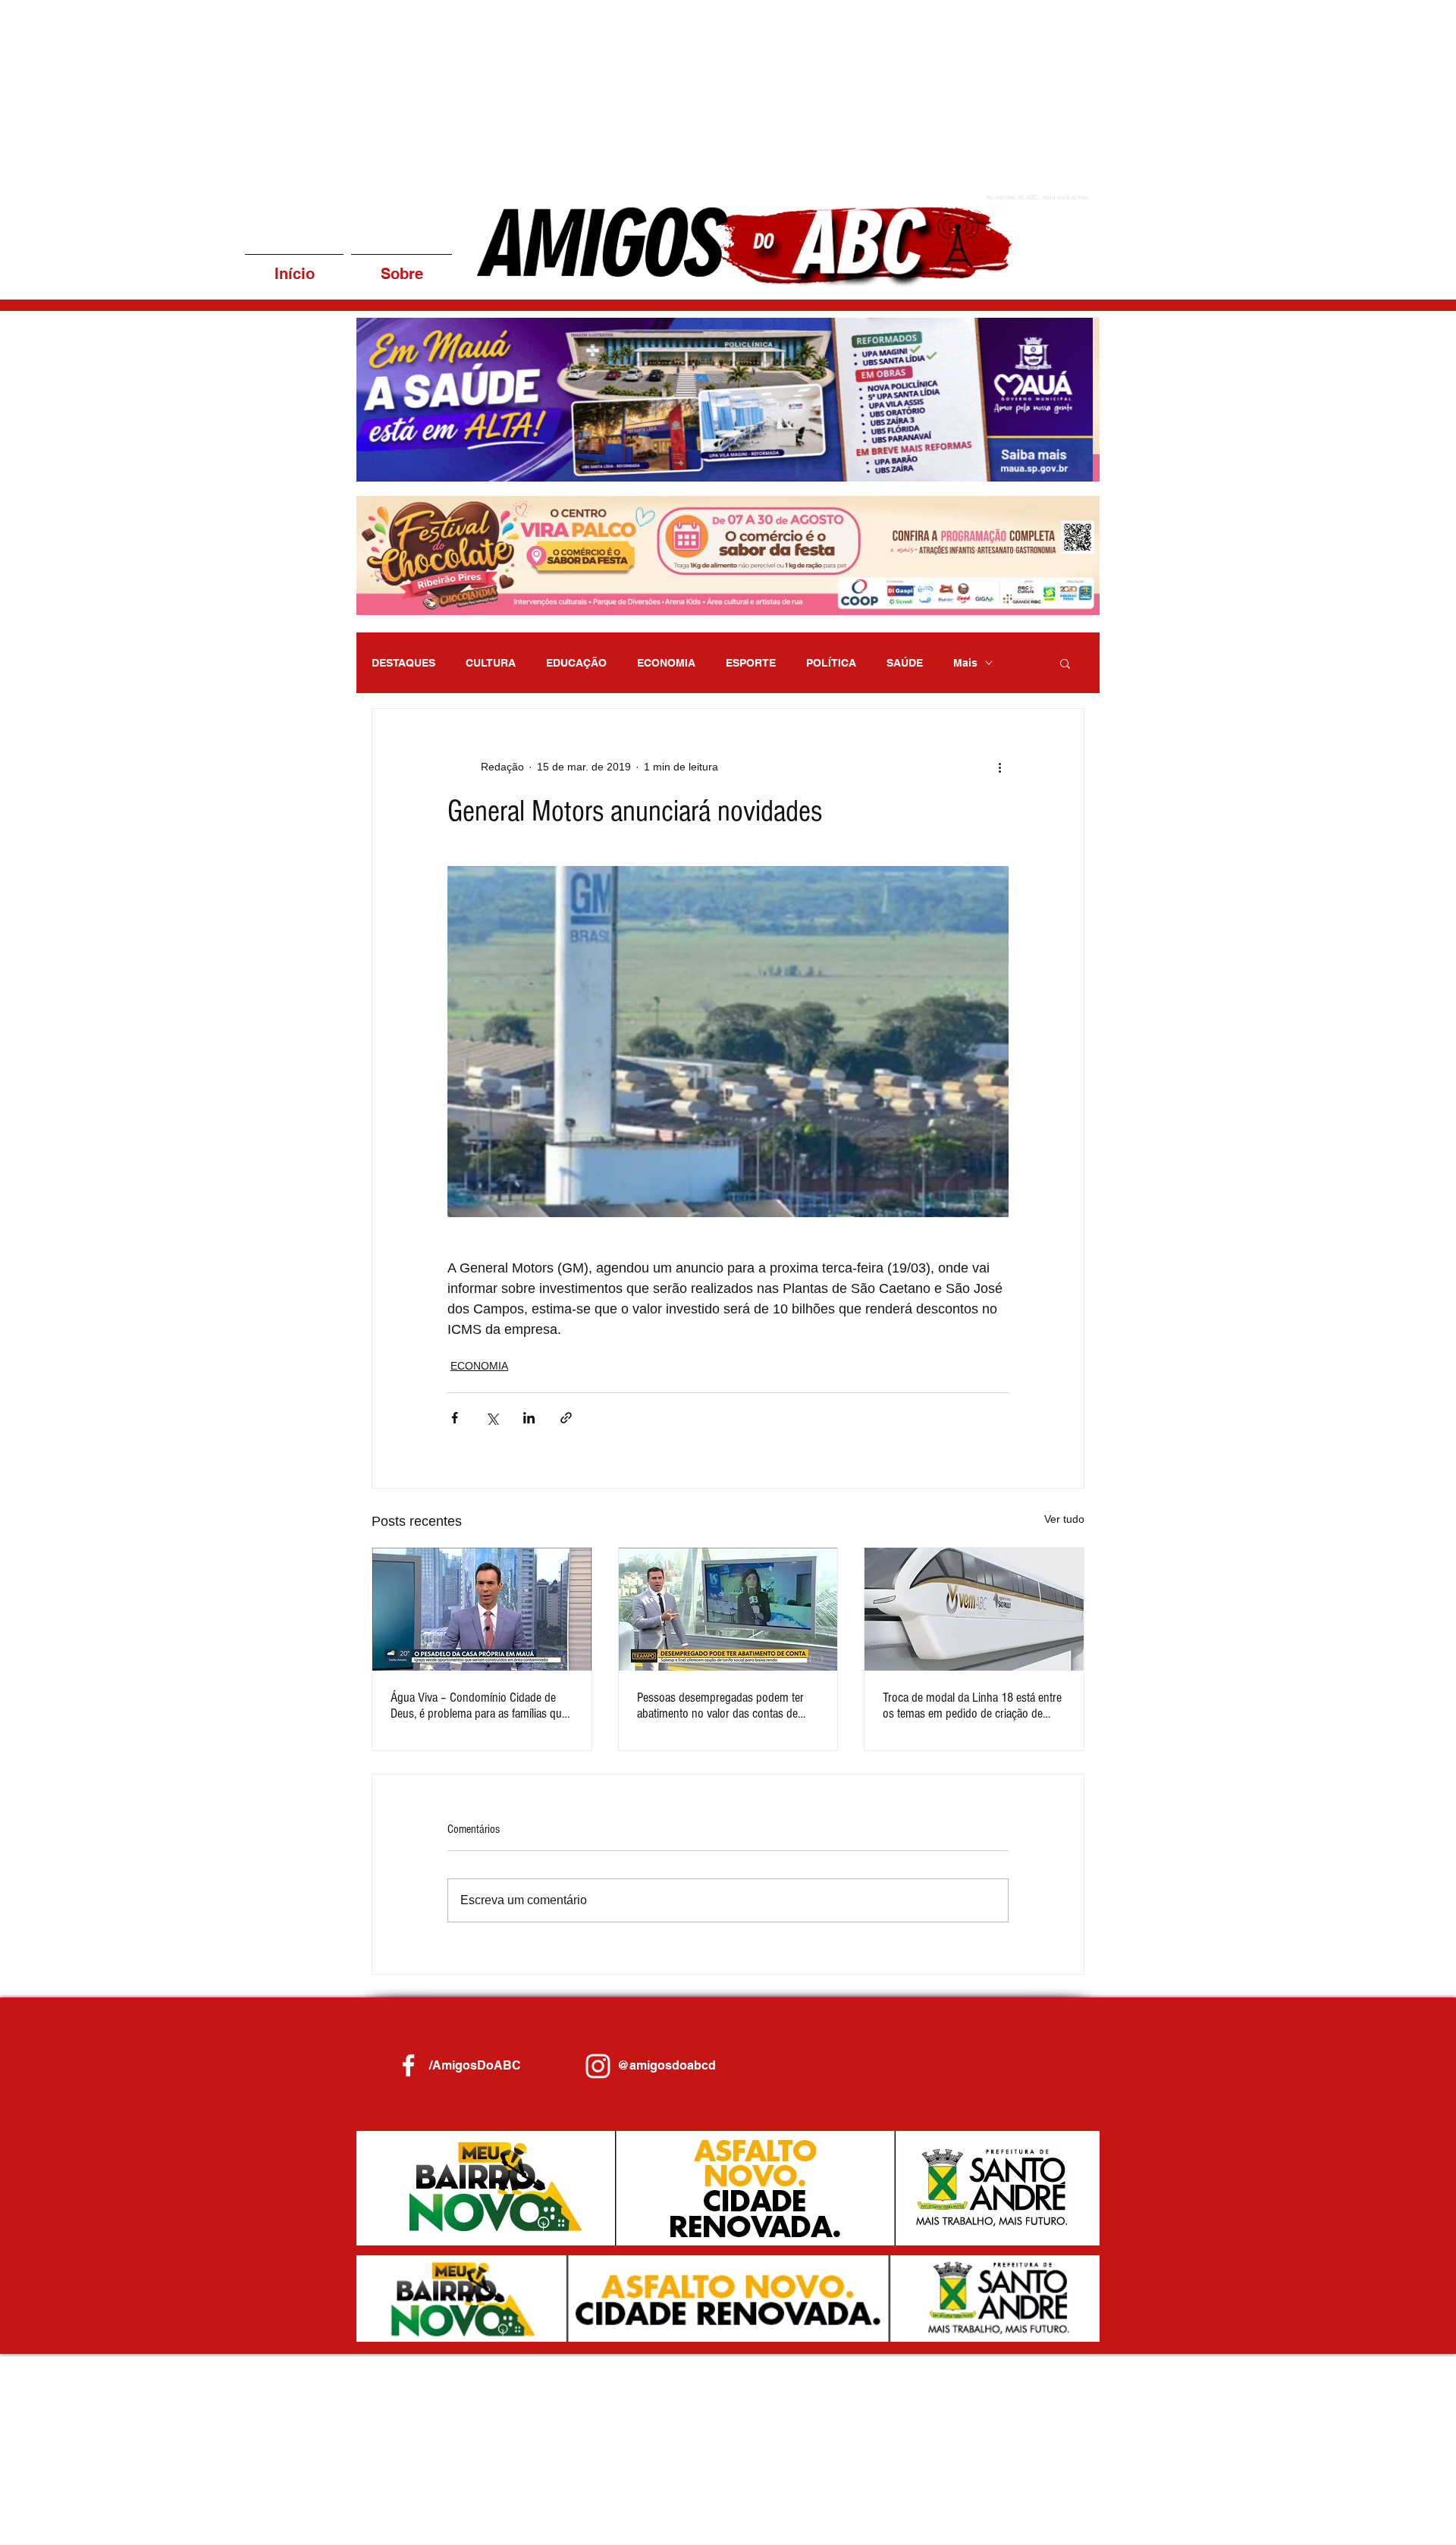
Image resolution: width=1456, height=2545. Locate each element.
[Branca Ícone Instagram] (598, 2066)
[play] (1068, 468)
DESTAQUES (403, 663)
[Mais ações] (999, 767)
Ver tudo (1064, 1519)
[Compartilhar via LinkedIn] (529, 1418)
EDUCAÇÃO (576, 663)
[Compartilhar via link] (566, 1418)
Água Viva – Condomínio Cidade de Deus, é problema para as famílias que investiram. (479, 1706)
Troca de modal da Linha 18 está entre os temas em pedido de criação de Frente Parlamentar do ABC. (972, 1706)
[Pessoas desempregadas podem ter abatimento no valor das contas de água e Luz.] (728, 1609)
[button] (728, 400)
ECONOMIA (666, 663)
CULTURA (491, 663)
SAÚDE (905, 663)
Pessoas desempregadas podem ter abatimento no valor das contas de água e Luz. (720, 1706)
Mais (965, 663)
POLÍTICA (831, 663)
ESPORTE (751, 663)
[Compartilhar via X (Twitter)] (492, 1418)
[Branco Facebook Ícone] (408, 2065)
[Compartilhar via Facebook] (455, 1418)
